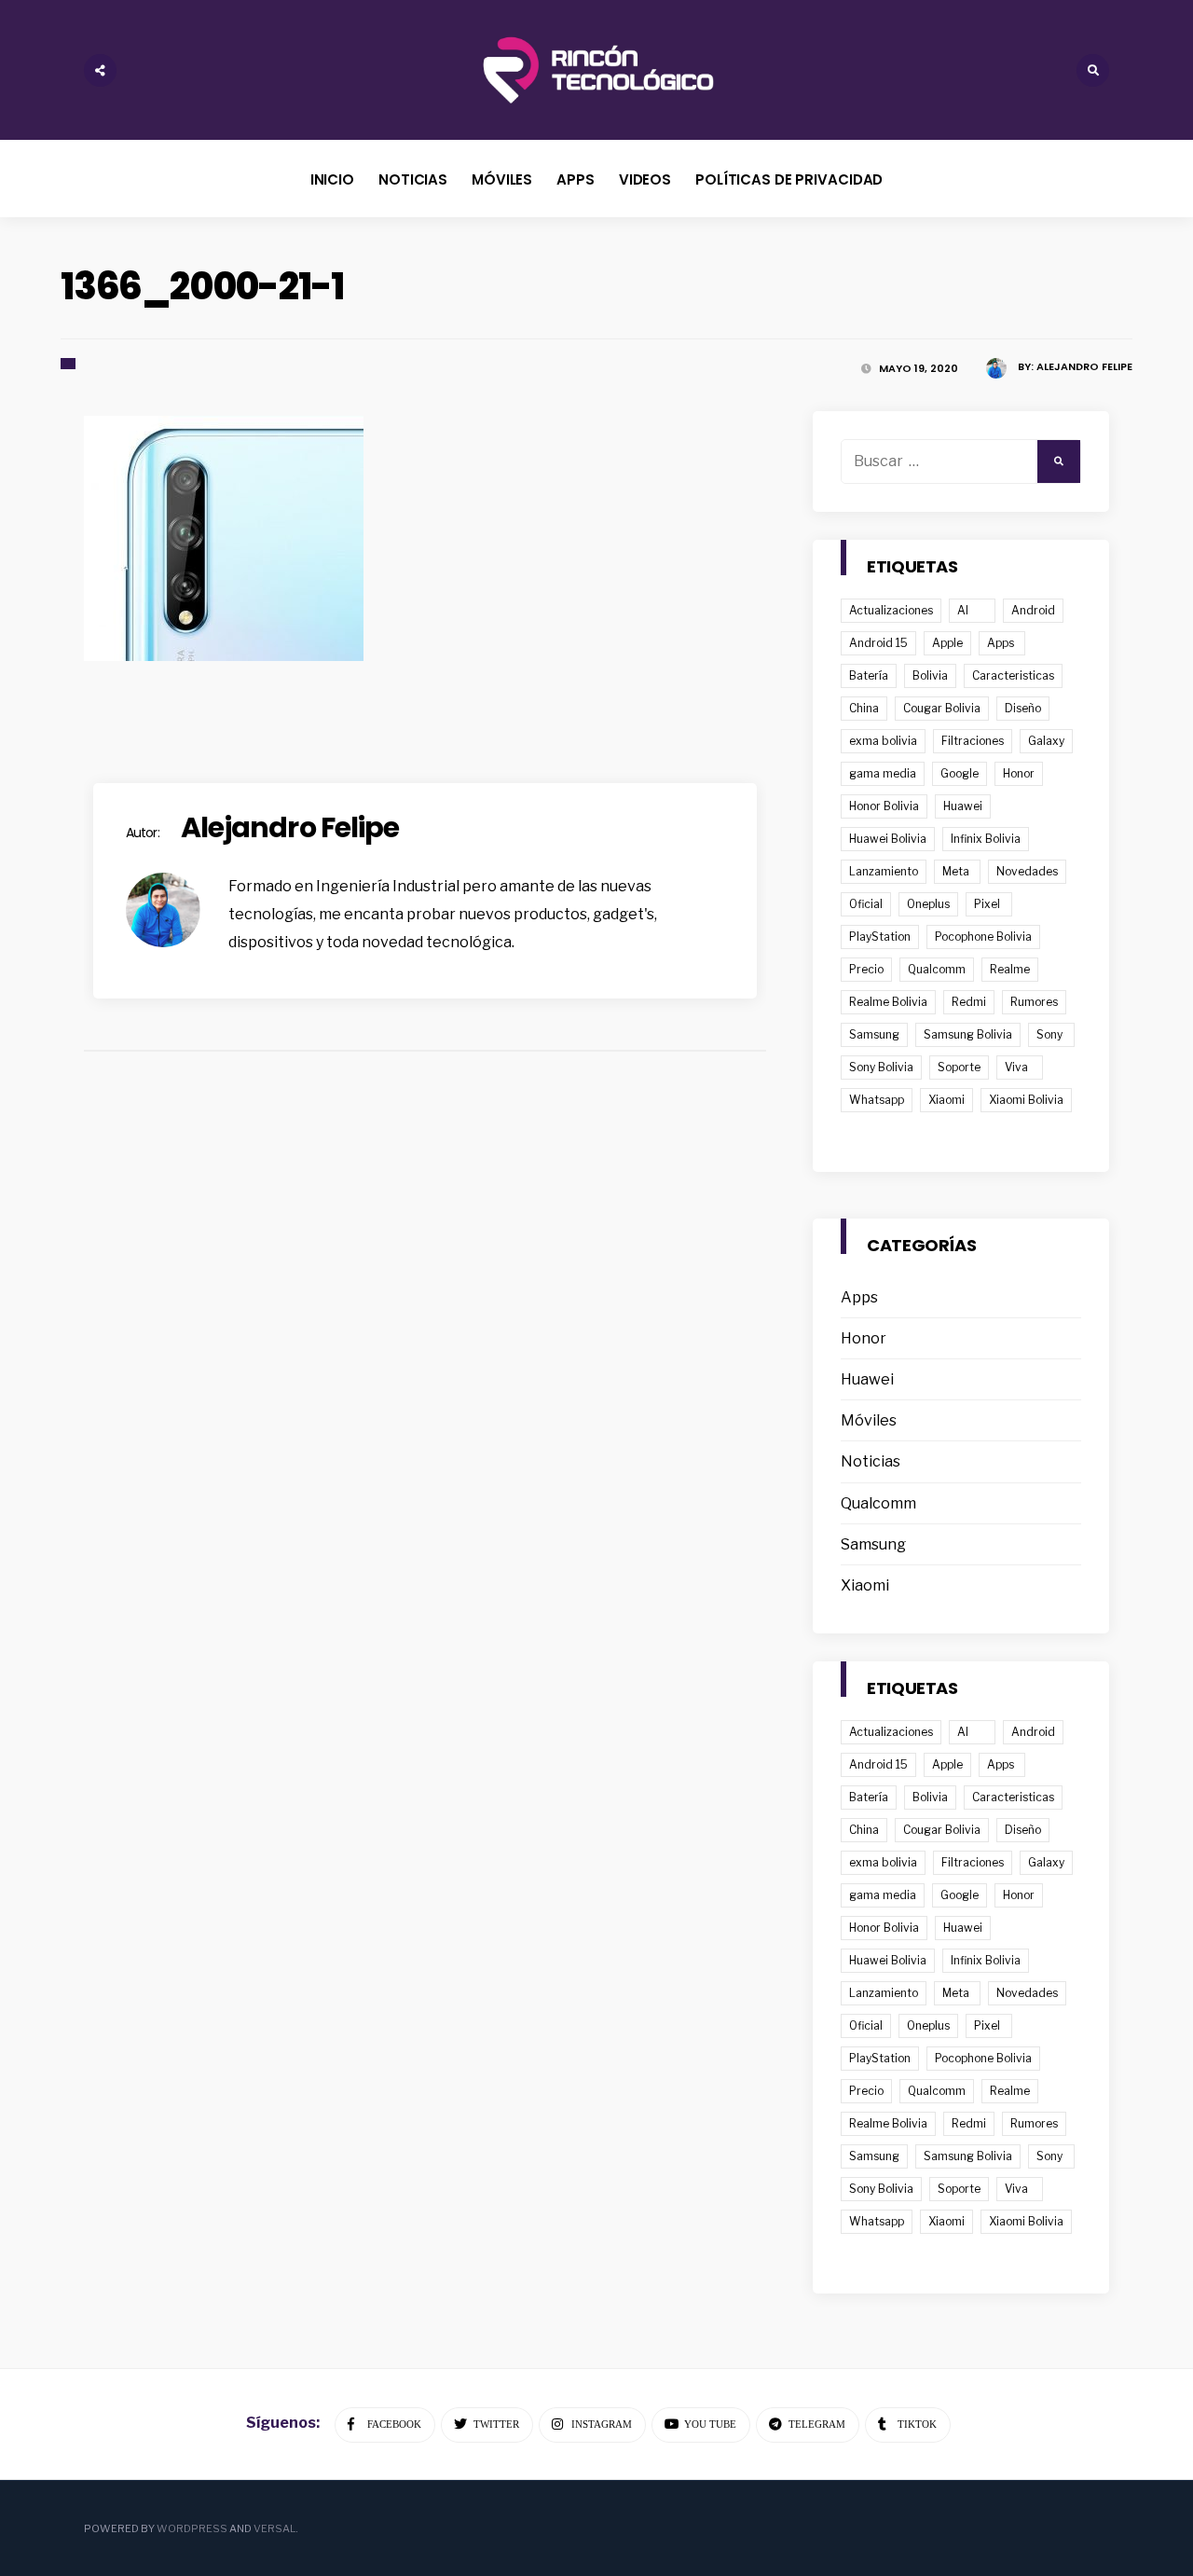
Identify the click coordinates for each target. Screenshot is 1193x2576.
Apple (947, 643)
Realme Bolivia (888, 1002)
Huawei (963, 806)
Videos (645, 179)
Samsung (874, 1034)
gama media (883, 773)
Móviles (502, 179)
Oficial (866, 904)
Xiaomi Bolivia (1026, 1100)
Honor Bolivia (884, 806)
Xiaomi (946, 1100)
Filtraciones (973, 741)
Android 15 (878, 643)
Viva (1016, 1067)
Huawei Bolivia (888, 839)
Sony (1049, 1034)
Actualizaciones (891, 610)
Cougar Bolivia (942, 708)
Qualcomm (937, 969)
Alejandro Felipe (1084, 366)
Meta (956, 871)
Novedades (1027, 871)
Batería (869, 675)
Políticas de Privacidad (789, 179)
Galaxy (1046, 741)
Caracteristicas (1013, 675)
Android (1033, 610)
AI (963, 610)
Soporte (959, 1067)
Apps (576, 179)
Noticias (413, 179)
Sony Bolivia (881, 1067)
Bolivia (930, 675)
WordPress (192, 2528)
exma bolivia (883, 741)
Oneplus (928, 904)
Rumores (1034, 1002)
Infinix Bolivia (986, 839)
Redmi (969, 1002)
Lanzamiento (884, 871)
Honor (1019, 773)
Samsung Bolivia (968, 1034)
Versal (274, 2528)
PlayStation (880, 937)
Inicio (332, 179)
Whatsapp (877, 1100)
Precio (866, 969)
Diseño (1023, 708)
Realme (1010, 969)
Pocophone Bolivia (983, 937)
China (864, 708)
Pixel (987, 904)
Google (960, 773)
